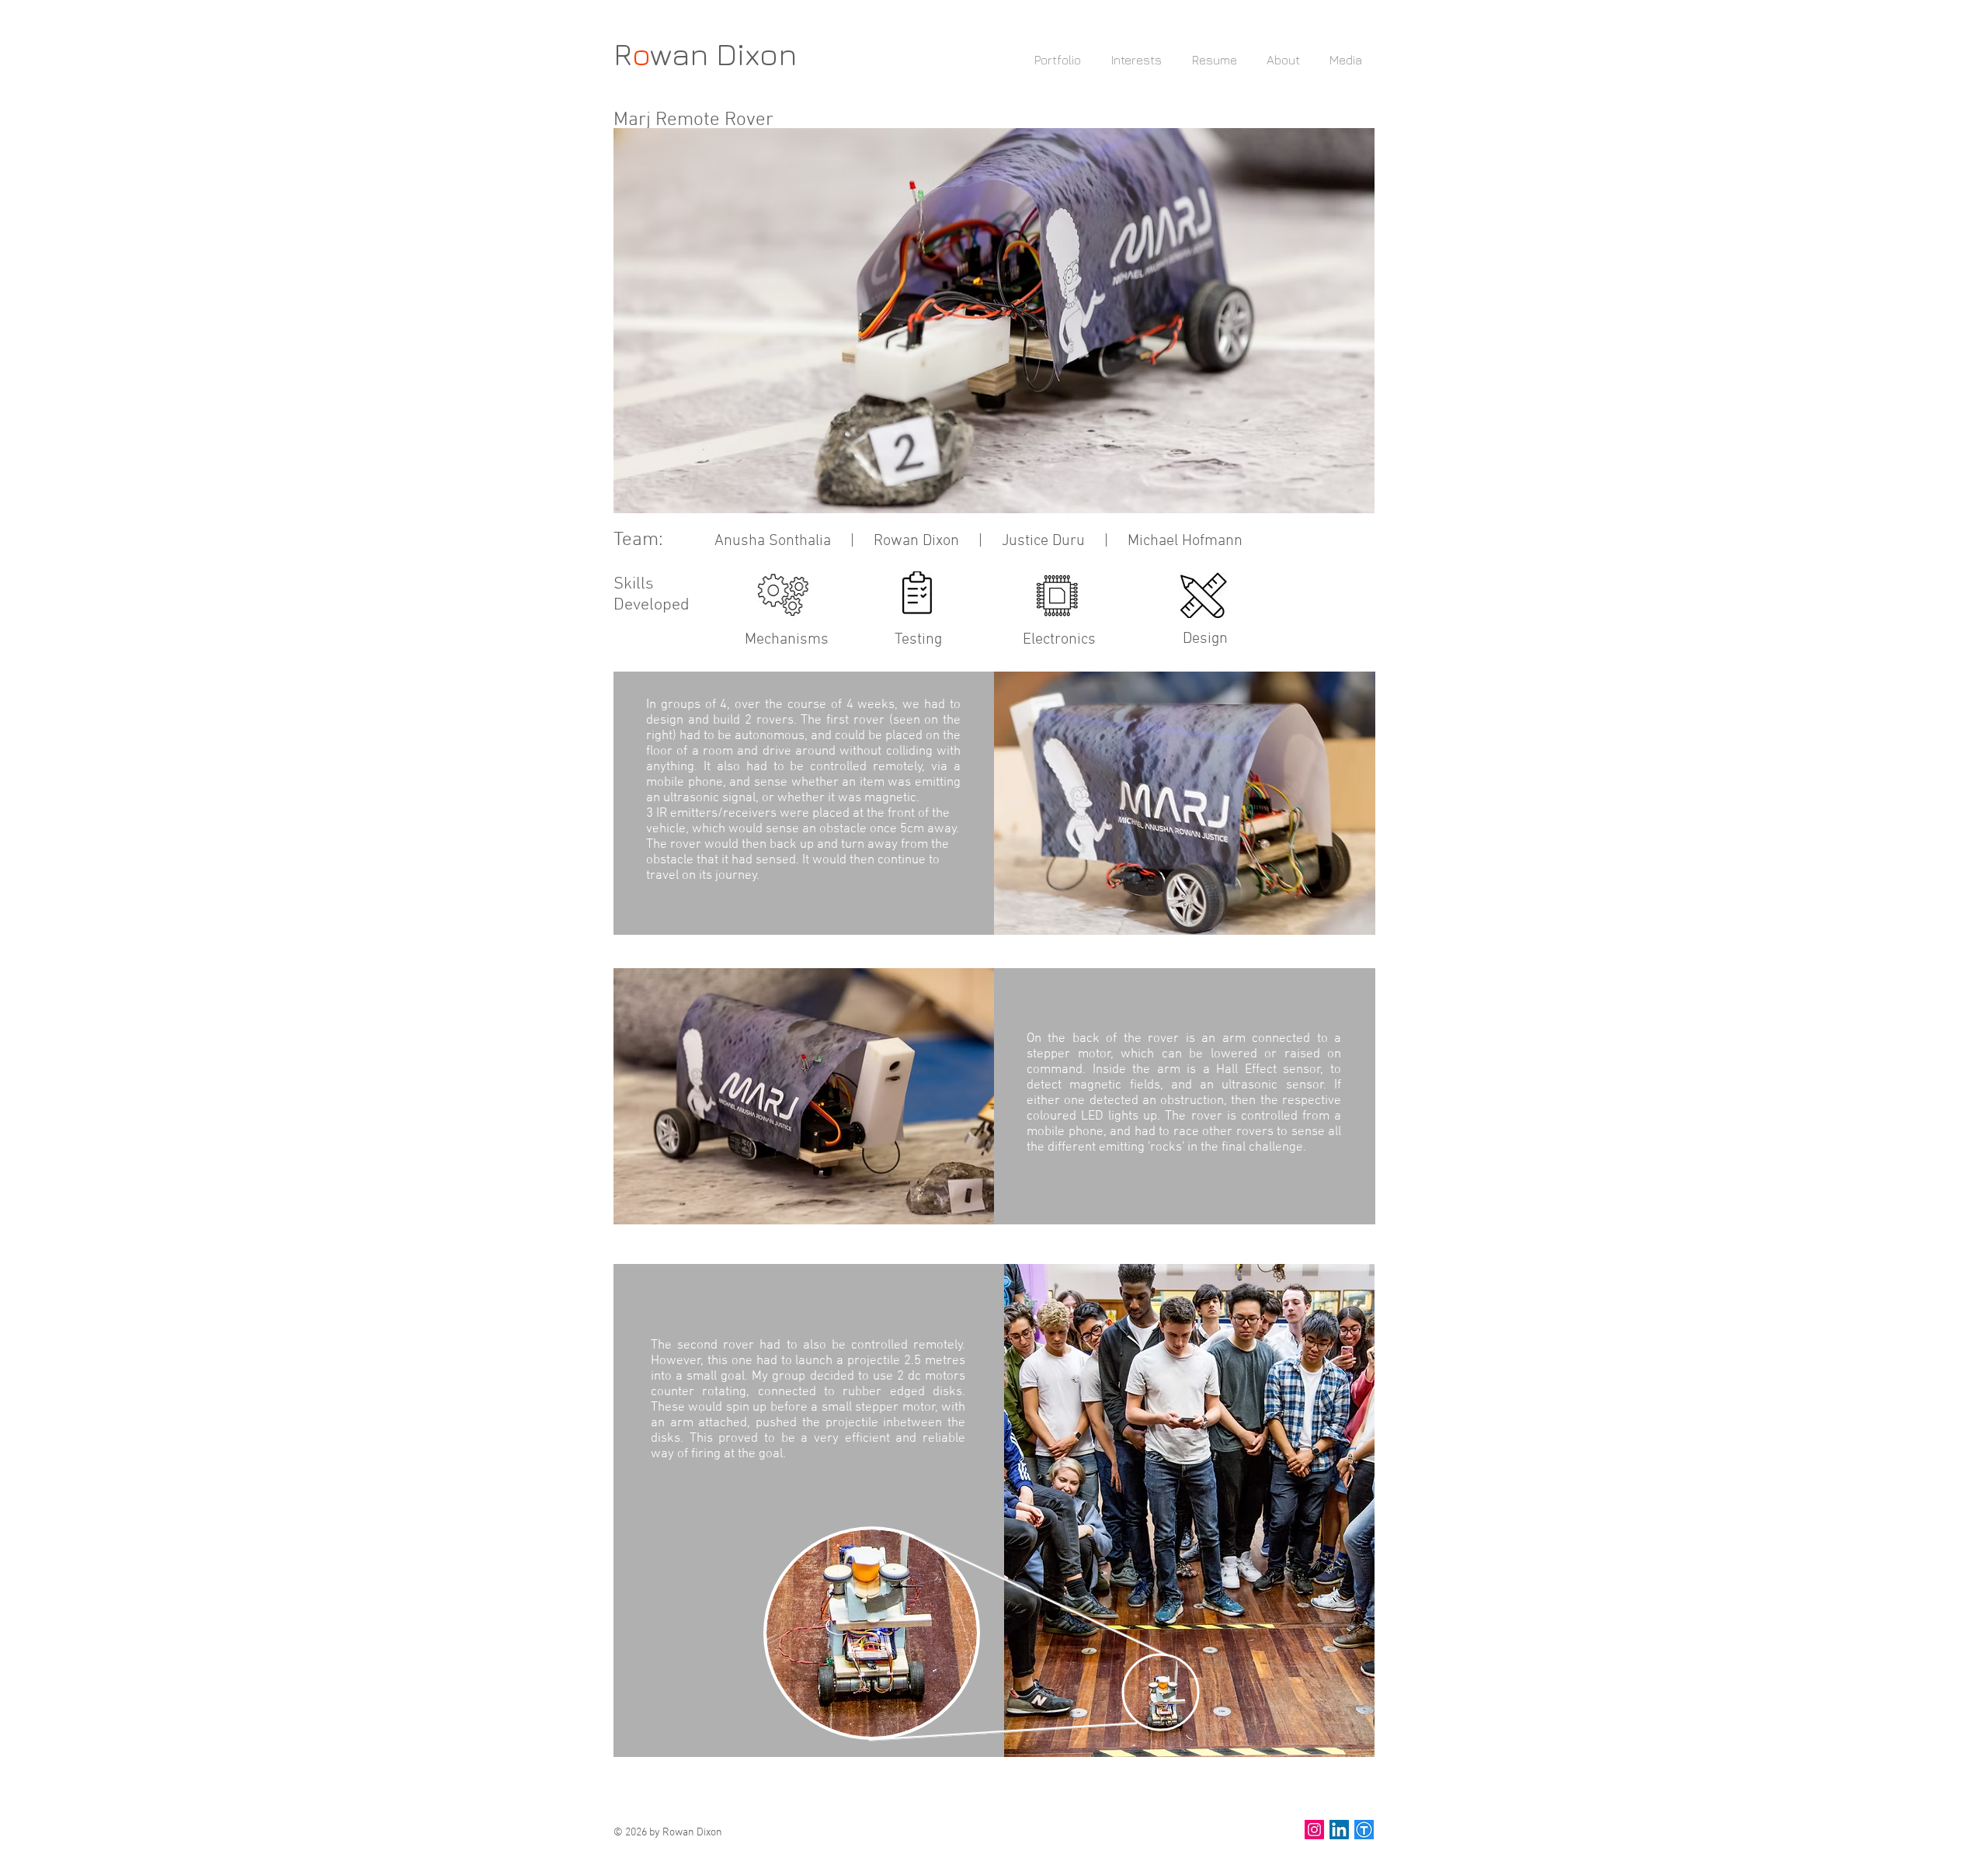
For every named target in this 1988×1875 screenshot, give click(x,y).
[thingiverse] (1364, 1830)
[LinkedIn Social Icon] (1339, 1830)
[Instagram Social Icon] (1314, 1830)
